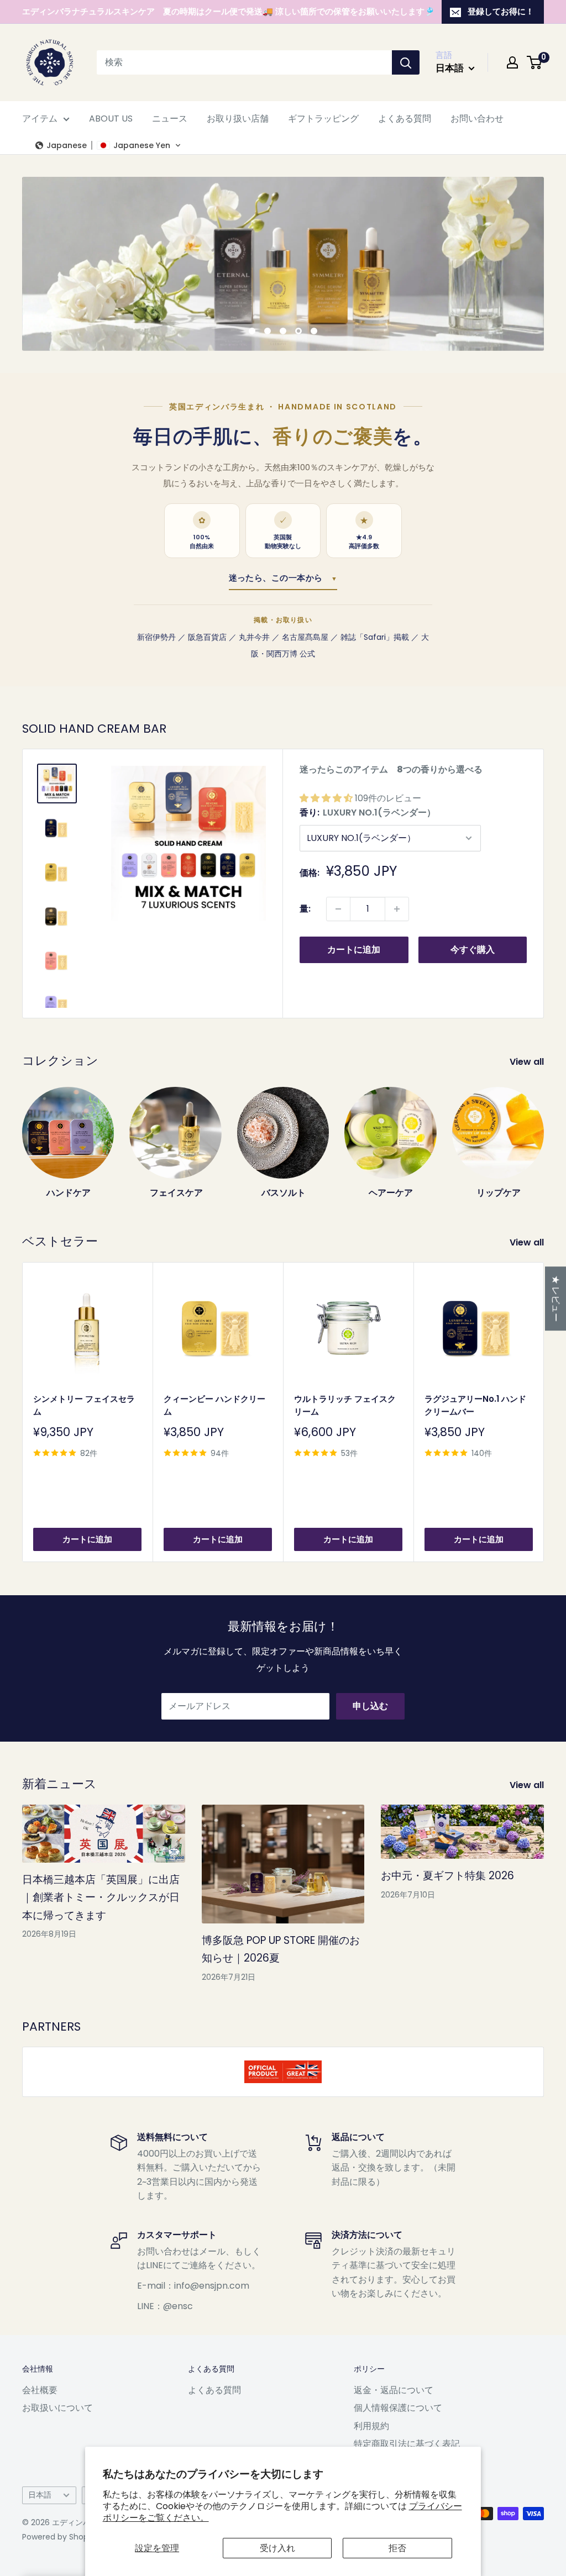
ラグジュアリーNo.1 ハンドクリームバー (475, 1405)
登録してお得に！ (501, 11)
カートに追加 (354, 950)
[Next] (544, 1132)
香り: (368, 813)
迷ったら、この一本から (283, 578)
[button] (108, 145)
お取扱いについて (57, 2408)
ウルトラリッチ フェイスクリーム (345, 1405)
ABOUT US (111, 119)
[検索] (406, 62)
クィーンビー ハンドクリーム (214, 1405)
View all (528, 1062)
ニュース (170, 119)
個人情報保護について (398, 2408)
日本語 (40, 2495)
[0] (535, 62)
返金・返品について (394, 2390)
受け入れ (277, 2548)
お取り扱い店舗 (238, 119)
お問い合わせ (477, 119)
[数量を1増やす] (397, 909)
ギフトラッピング (323, 119)
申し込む (370, 1706)
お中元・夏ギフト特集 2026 (447, 1876)
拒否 (397, 2548)
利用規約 (371, 2426)
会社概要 (40, 2390)
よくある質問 (405, 119)
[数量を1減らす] (338, 909)
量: (305, 909)
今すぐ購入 (473, 950)
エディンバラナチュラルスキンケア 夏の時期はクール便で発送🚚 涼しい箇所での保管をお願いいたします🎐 (229, 11)
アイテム (40, 119)
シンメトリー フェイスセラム (84, 1405)
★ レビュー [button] (556, 1298)
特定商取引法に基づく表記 (407, 2444)
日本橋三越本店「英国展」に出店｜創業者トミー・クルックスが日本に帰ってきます (101, 1897)
